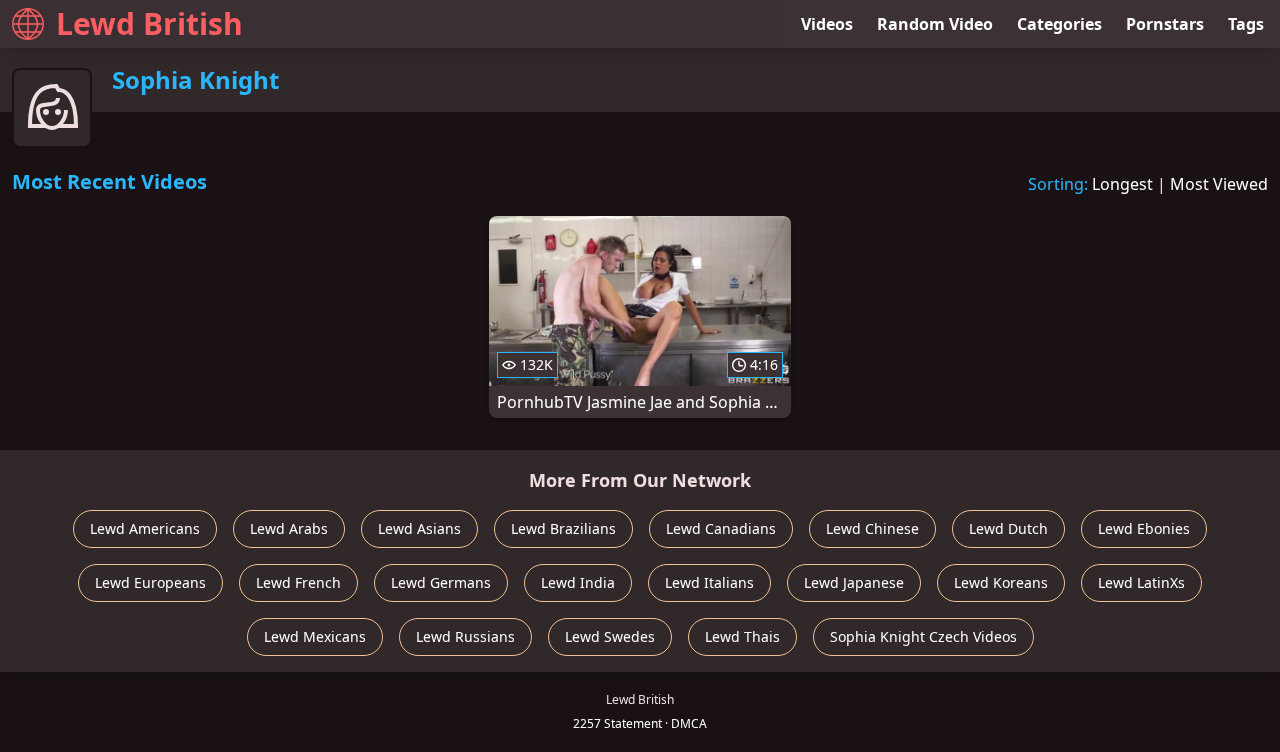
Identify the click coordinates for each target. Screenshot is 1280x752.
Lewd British (149, 23)
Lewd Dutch (1008, 528)
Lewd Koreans (1001, 582)
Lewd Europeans (150, 582)
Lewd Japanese (854, 582)
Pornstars (1165, 24)
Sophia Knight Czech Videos (923, 636)
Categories (1059, 24)
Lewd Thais (742, 636)
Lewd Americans (145, 528)
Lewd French (298, 582)
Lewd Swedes (610, 636)
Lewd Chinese (872, 528)
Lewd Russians (465, 636)
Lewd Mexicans (315, 636)
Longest (1122, 184)
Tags (1246, 24)
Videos (827, 24)
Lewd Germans (441, 582)
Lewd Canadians (721, 528)
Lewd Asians (419, 528)
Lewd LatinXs (1141, 582)
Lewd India (578, 582)
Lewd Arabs (289, 528)
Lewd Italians (709, 582)
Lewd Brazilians (563, 528)
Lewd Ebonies (1144, 528)
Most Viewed (1219, 184)
